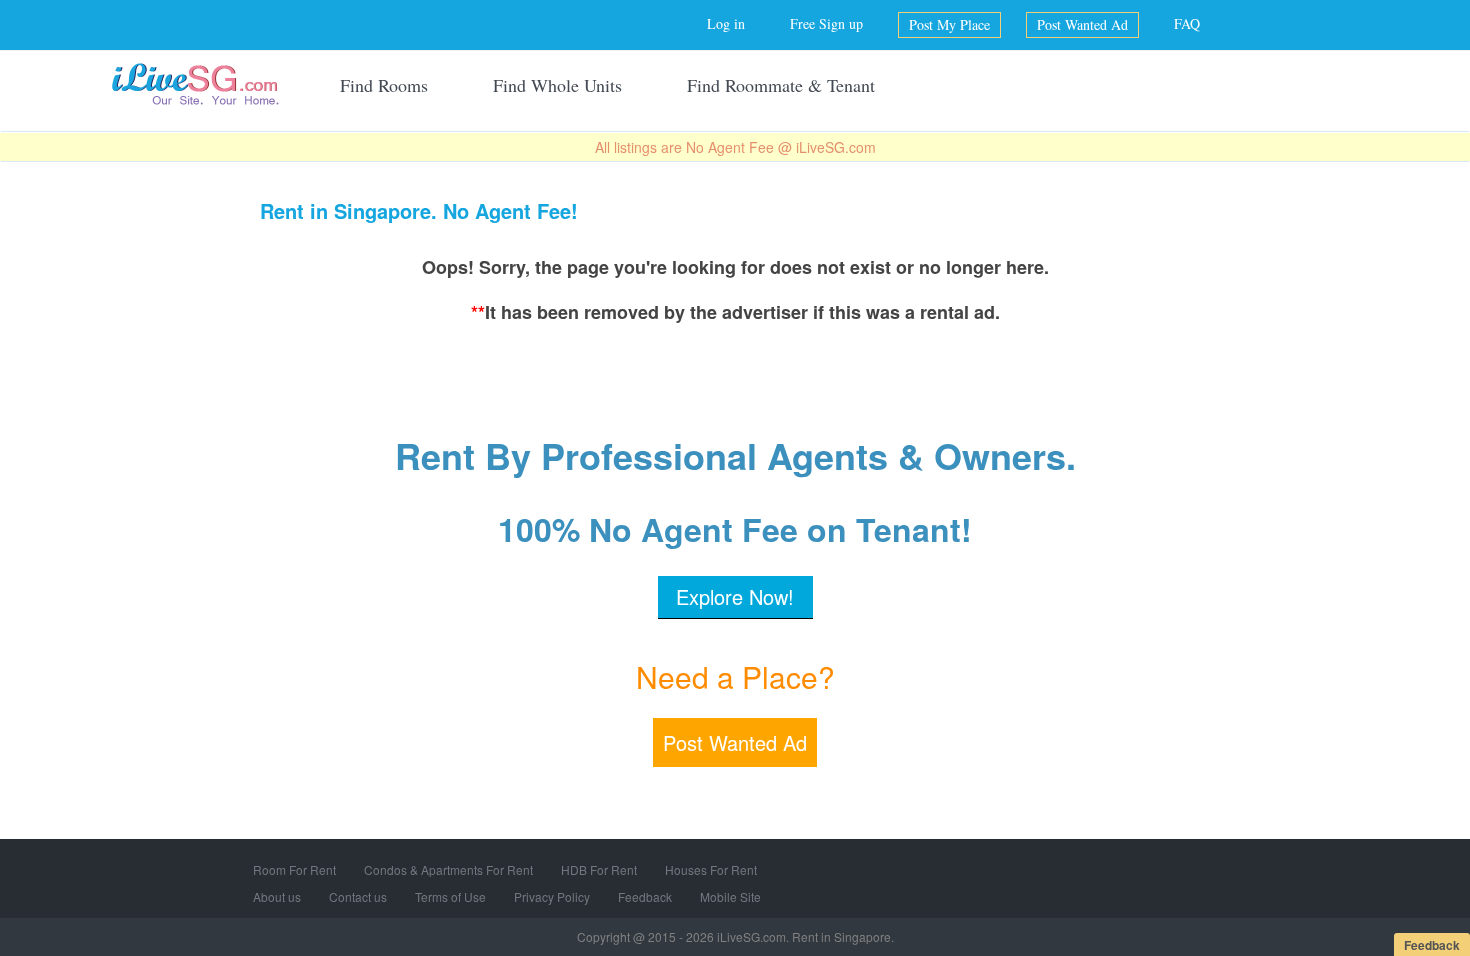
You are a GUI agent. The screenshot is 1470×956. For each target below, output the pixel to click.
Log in (726, 23)
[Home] (195, 83)
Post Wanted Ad (1082, 24)
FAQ (1187, 23)
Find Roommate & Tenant (781, 85)
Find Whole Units (557, 85)
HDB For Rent (599, 869)
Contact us (358, 896)
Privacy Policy (552, 896)
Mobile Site (730, 896)
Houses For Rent (711, 869)
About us (277, 896)
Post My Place (949, 24)
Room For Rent (294, 869)
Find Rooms (384, 85)
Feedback (645, 896)
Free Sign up (826, 23)
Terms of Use (450, 896)
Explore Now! (735, 596)
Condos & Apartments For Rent (448, 869)
